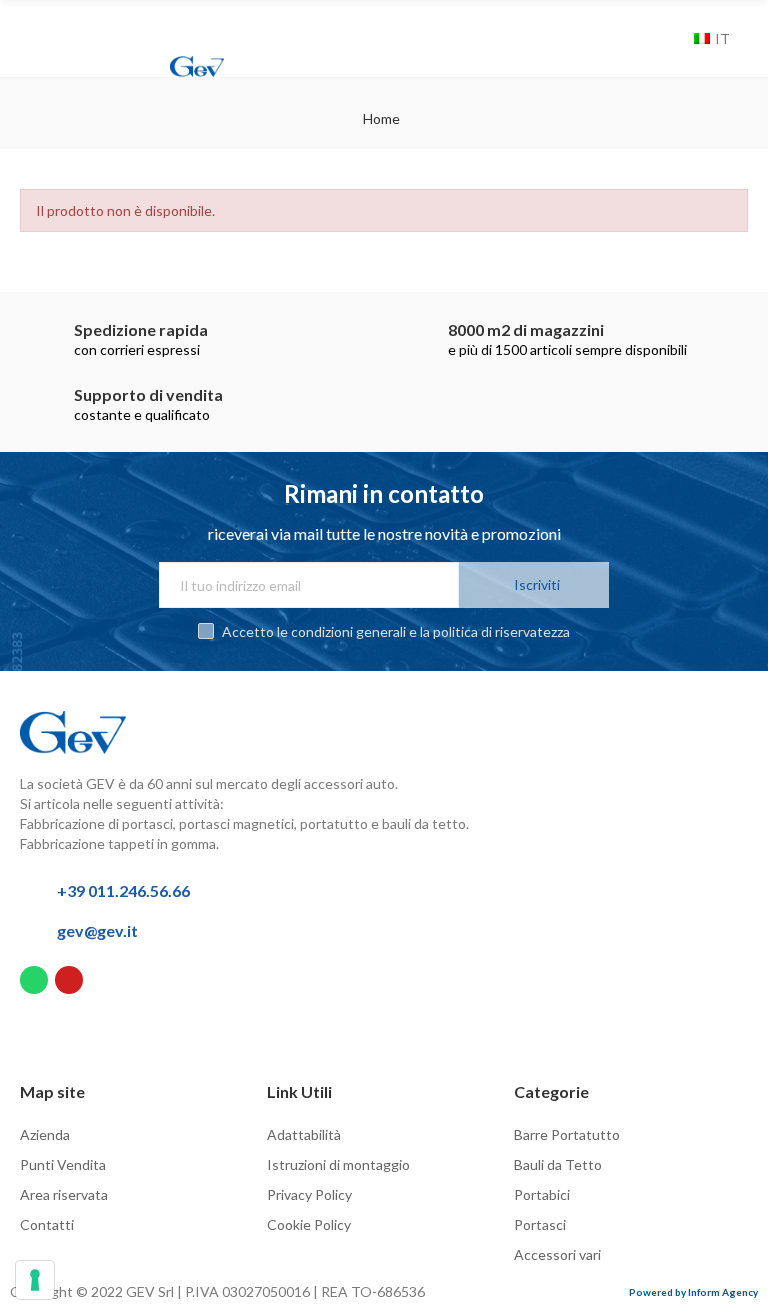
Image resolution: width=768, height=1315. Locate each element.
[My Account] (650, 39)
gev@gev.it (97, 930)
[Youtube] (69, 980)
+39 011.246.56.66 (123, 890)
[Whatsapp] (34, 980)
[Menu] (36, 27)
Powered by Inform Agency (693, 1292)
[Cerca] (674, 39)
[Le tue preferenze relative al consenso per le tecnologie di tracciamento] (35, 1280)
